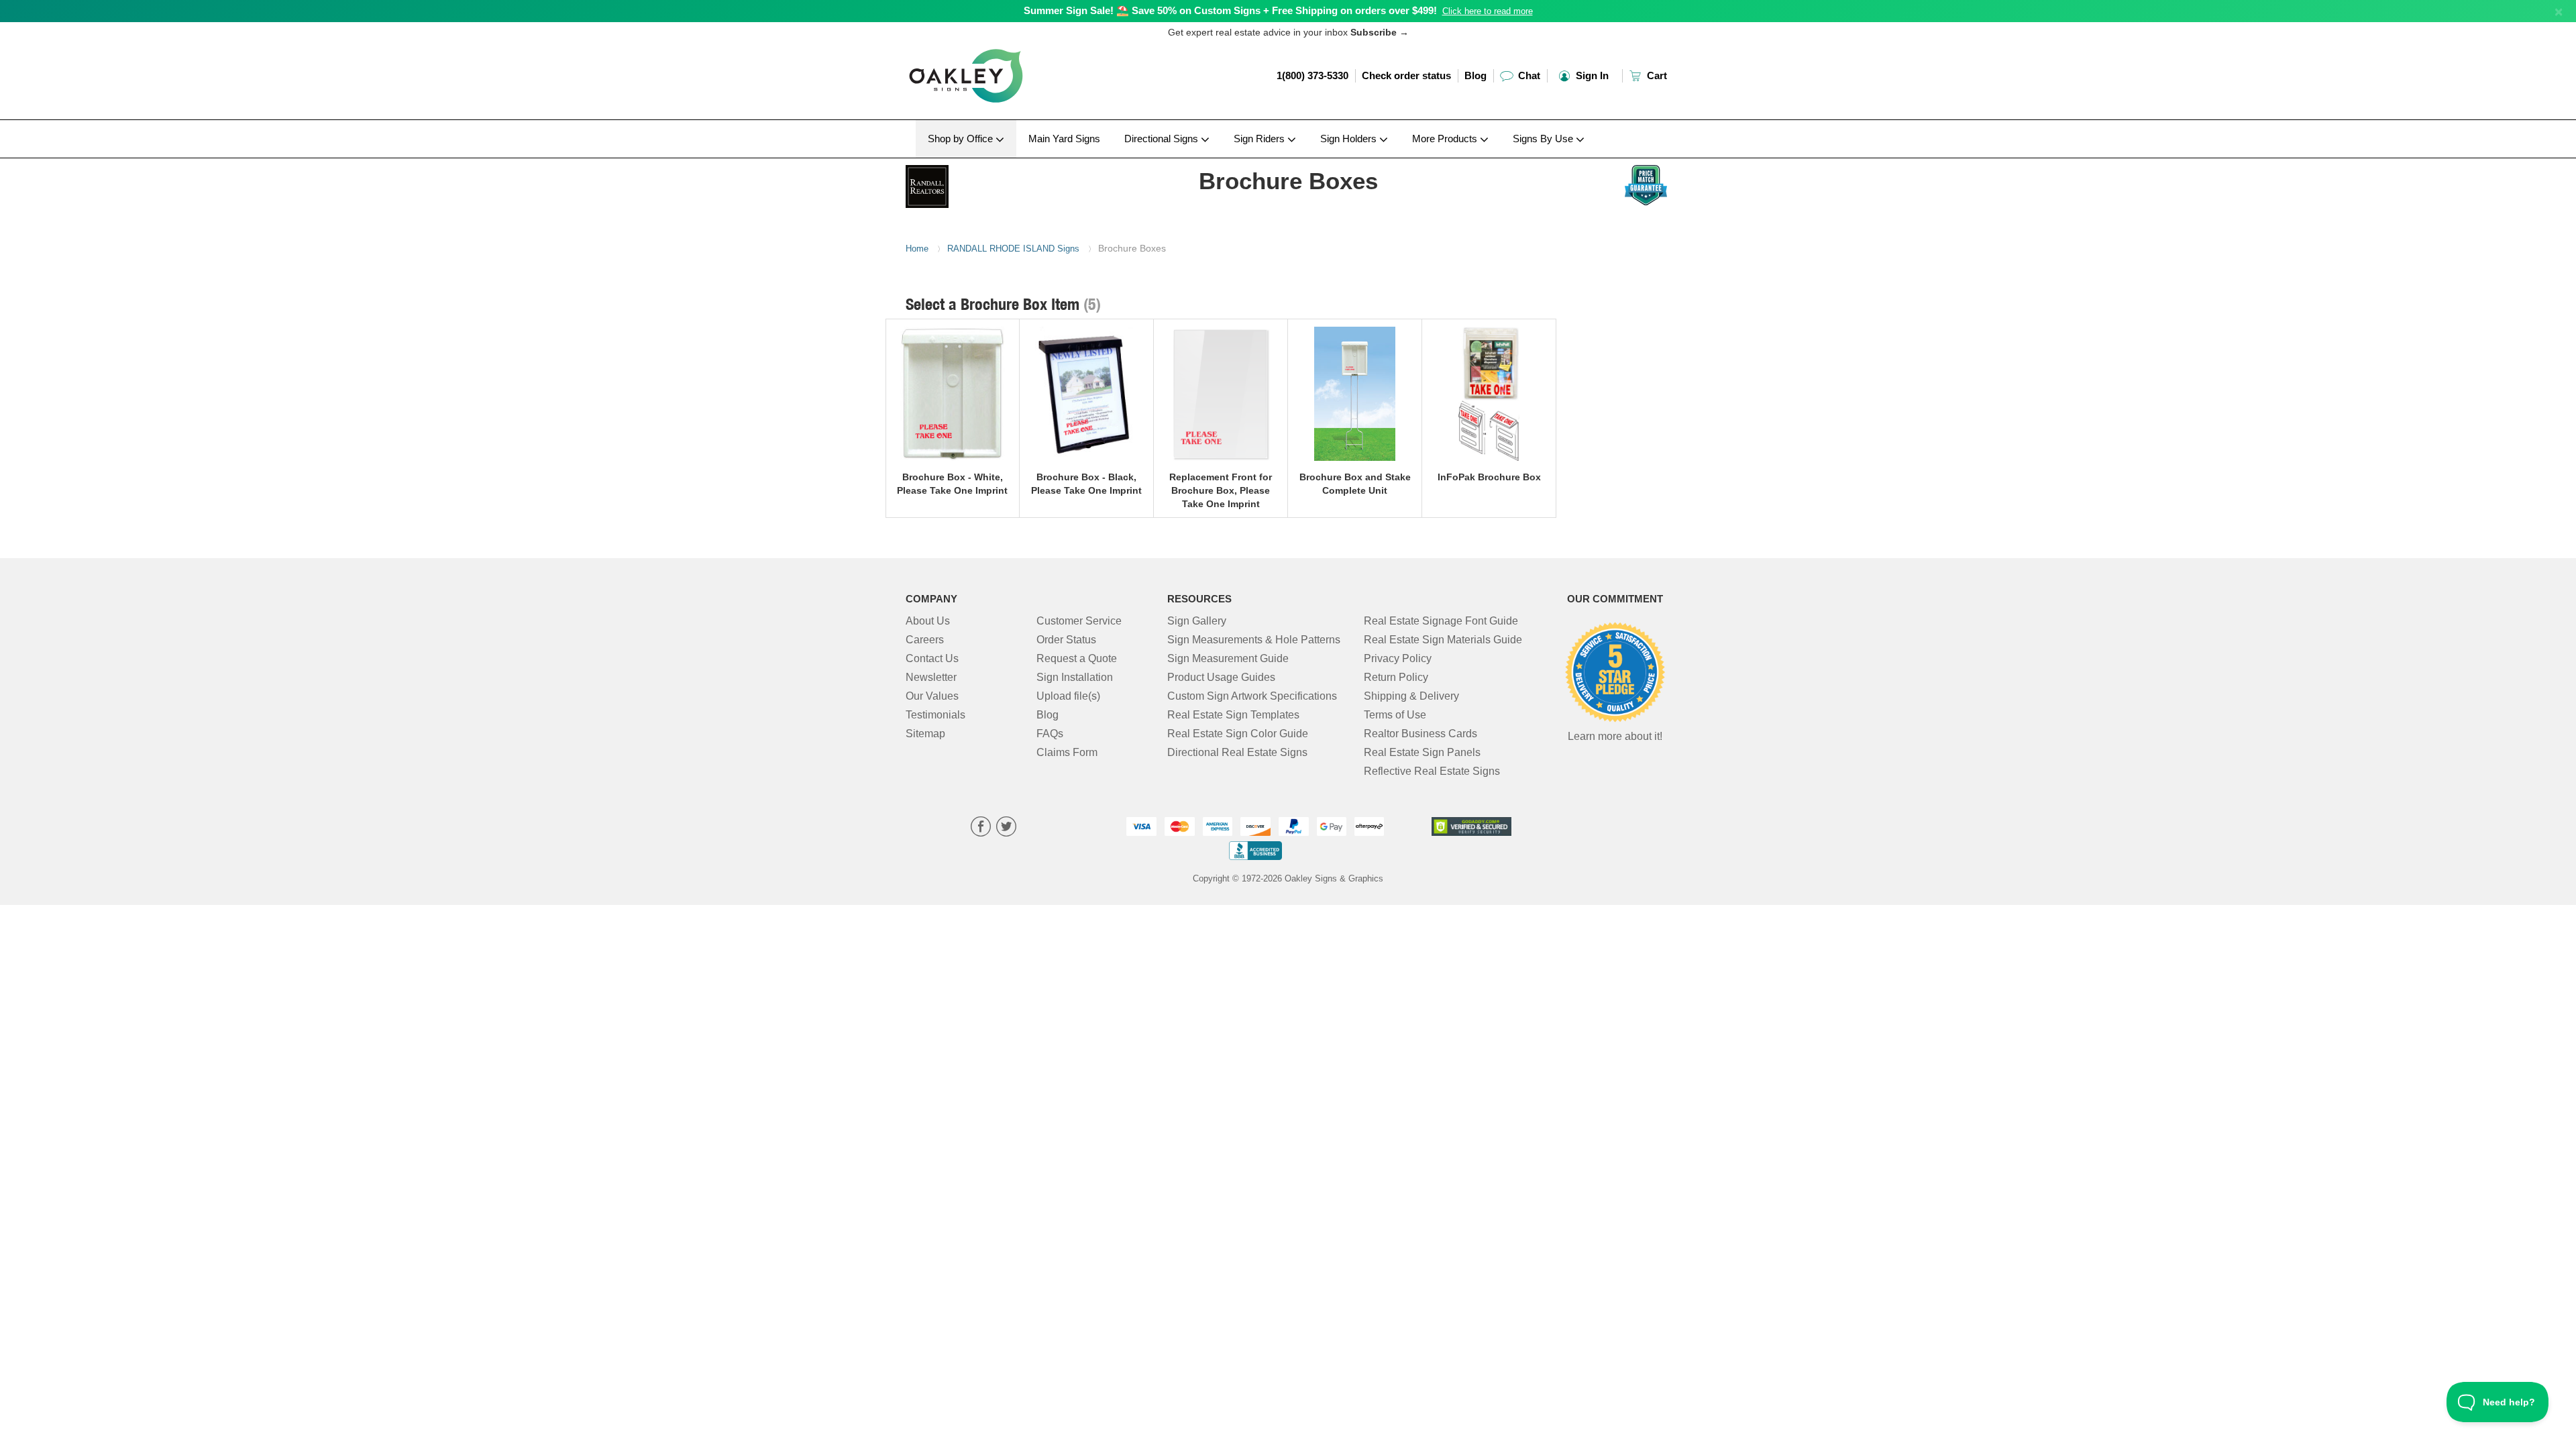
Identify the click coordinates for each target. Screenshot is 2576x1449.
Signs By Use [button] (1544, 139)
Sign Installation (1075, 677)
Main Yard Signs (1064, 139)
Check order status (1406, 75)
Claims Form (1067, 752)
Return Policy (1396, 677)
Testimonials (935, 715)
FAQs (1050, 734)
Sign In (1591, 75)
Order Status (1066, 640)
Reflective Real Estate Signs (1432, 771)
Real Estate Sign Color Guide (1238, 734)
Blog (1475, 75)
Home (917, 249)
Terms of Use (1395, 715)
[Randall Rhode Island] (994, 183)
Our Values (932, 696)
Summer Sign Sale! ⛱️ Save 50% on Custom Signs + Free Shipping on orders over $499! (1230, 10)
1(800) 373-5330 (1312, 75)
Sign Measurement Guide (1228, 658)
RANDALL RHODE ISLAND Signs (1013, 249)
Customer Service (1079, 621)
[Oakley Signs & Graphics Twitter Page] (1006, 828)
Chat (1528, 75)
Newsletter (931, 677)
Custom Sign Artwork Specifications (1252, 696)
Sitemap (925, 734)
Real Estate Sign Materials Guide (1443, 640)
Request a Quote (1077, 658)
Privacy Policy (1398, 658)
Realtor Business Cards (1420, 734)
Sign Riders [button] (1260, 139)
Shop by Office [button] (962, 139)
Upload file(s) (1068, 696)
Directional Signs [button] (1163, 139)
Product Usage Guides (1221, 677)
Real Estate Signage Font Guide (1441, 621)
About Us (928, 621)
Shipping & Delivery (1411, 696)
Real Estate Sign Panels (1422, 752)
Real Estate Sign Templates (1233, 715)
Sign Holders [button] (1350, 139)
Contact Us (932, 658)
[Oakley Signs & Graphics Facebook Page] (981, 828)
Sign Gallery (1197, 621)
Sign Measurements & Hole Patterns (1254, 640)
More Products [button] (1446, 139)
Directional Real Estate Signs (1237, 752)
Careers (925, 640)
